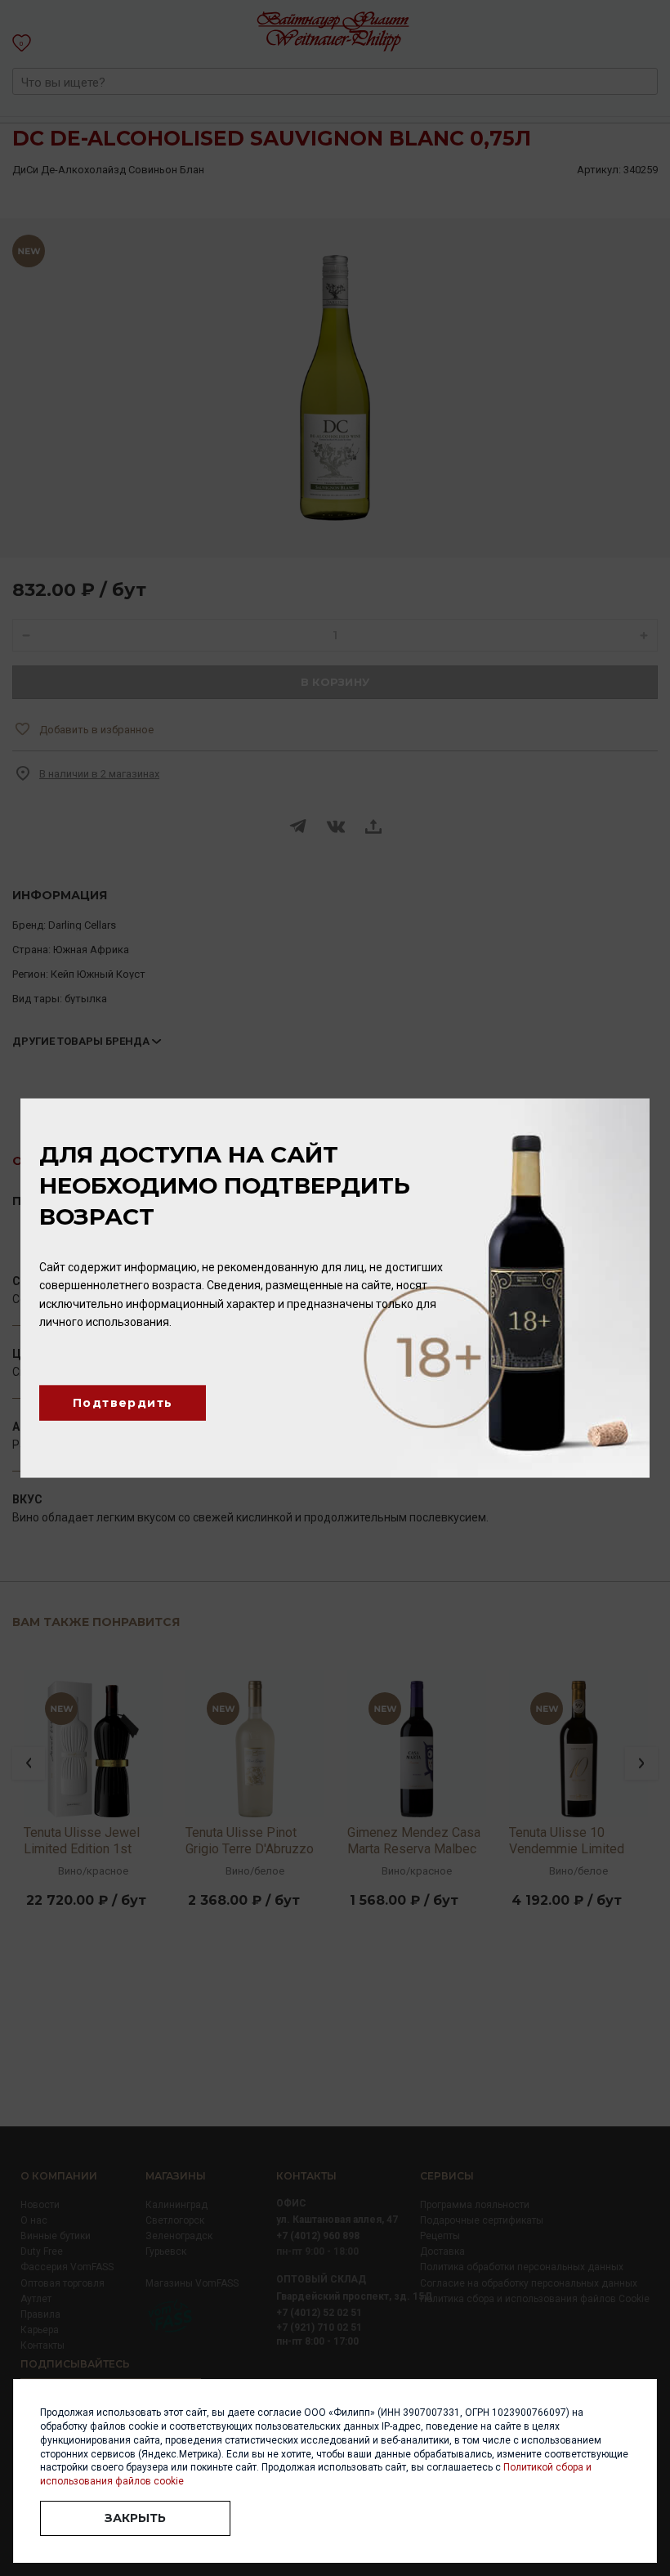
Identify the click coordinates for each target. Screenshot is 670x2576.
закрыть (135, 2518)
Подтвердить (123, 1403)
